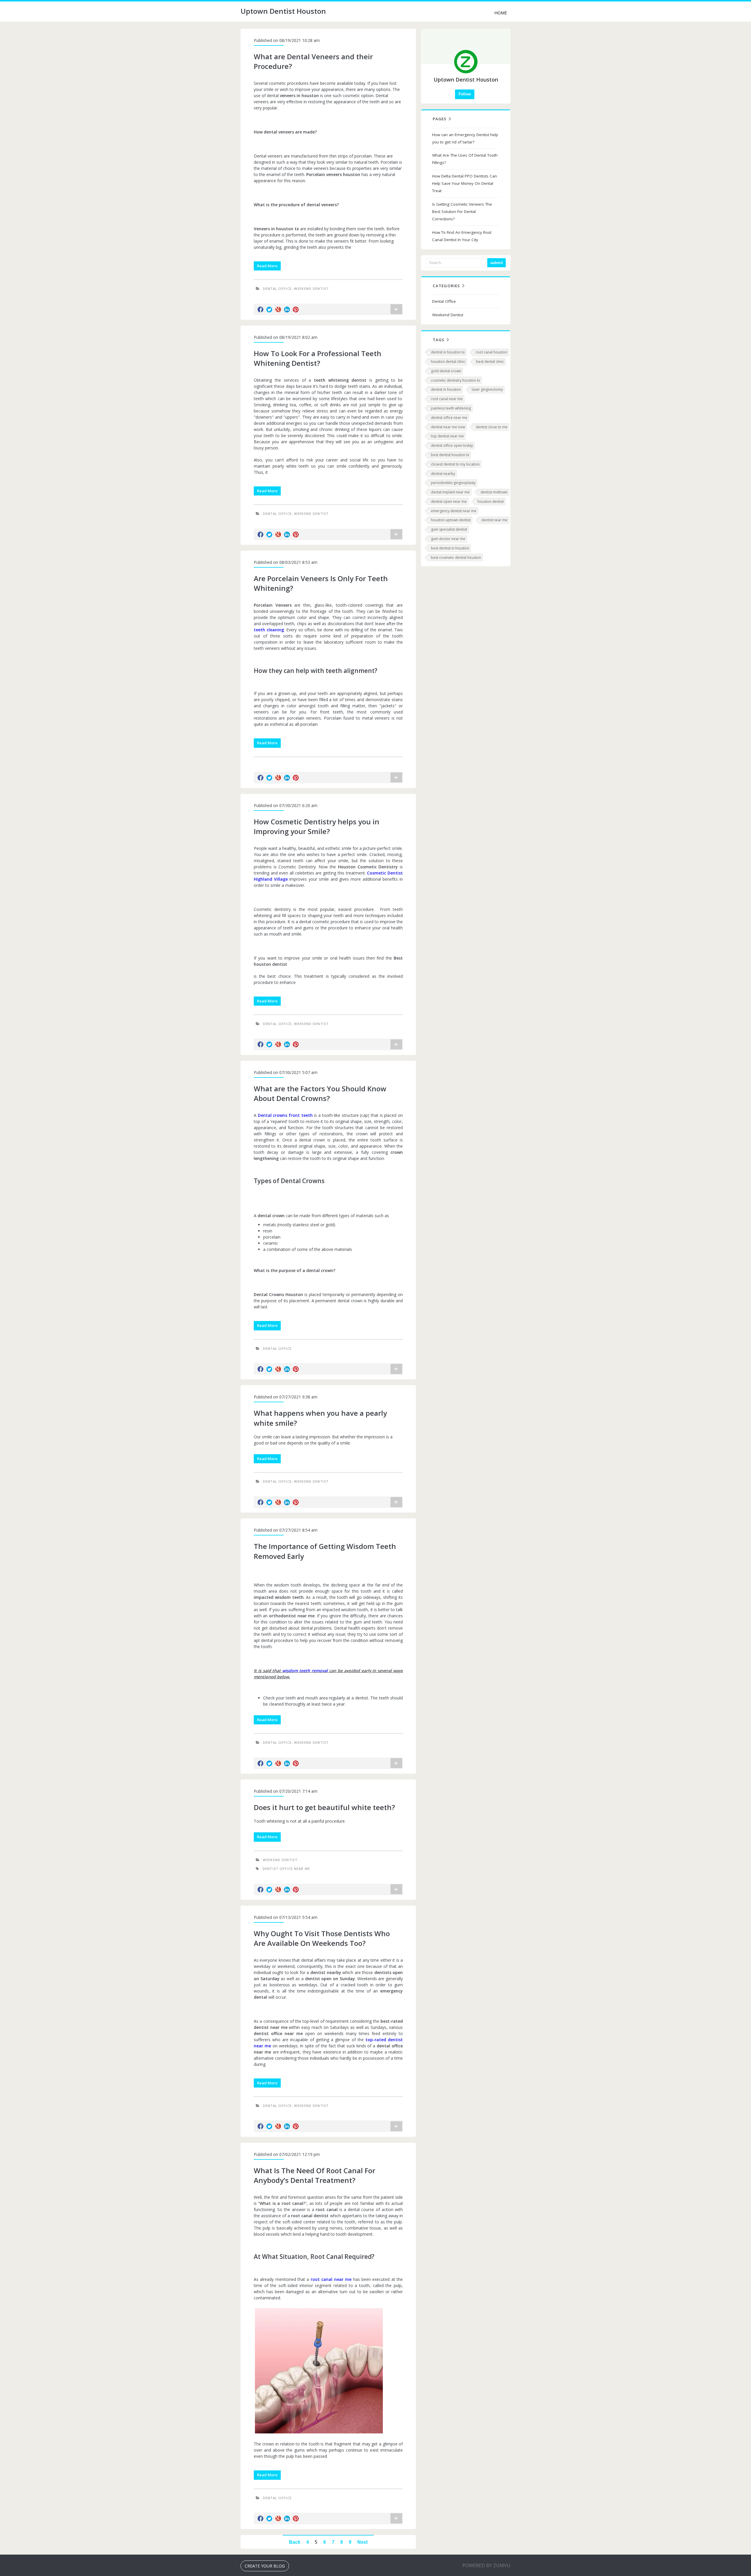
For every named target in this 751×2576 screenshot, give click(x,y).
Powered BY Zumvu (486, 2565)
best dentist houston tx (450, 455)
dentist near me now (448, 427)
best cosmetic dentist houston (456, 558)
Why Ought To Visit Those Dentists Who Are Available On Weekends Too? (322, 1938)
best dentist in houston (450, 548)
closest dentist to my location (455, 464)
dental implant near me (450, 492)
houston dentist (491, 502)
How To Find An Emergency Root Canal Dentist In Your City (462, 236)
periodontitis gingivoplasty (453, 483)
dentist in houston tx (448, 352)
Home (501, 13)
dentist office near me (286, 1869)
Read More (267, 266)
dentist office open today (452, 445)
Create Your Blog (265, 2566)
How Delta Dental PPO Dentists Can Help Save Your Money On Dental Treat (465, 183)
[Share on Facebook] (261, 309)
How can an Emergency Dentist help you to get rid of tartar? (465, 138)
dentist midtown (494, 492)
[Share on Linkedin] (287, 309)
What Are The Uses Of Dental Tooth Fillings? (465, 159)
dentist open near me (449, 502)
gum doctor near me (448, 539)
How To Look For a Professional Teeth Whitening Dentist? (318, 358)
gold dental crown (446, 371)
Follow (465, 94)
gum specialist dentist (449, 529)
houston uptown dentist (451, 520)
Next (362, 2542)
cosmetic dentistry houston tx (455, 380)
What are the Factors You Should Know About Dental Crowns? (320, 1094)
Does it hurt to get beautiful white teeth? (324, 1807)
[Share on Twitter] (269, 309)
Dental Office (277, 289)
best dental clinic (490, 362)
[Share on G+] (278, 309)
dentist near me (494, 520)
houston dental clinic (448, 362)
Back (295, 2542)
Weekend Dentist (311, 289)
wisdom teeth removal (305, 1671)
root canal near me (447, 399)
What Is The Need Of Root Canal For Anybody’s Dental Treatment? (314, 2175)
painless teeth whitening (451, 408)
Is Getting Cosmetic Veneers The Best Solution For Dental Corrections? (462, 212)
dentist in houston (446, 389)
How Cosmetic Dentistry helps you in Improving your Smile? (317, 827)
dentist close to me (492, 427)
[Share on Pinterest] (296, 309)
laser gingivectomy (487, 389)
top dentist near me (447, 436)
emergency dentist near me (454, 511)
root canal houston (491, 352)
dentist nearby (443, 474)
